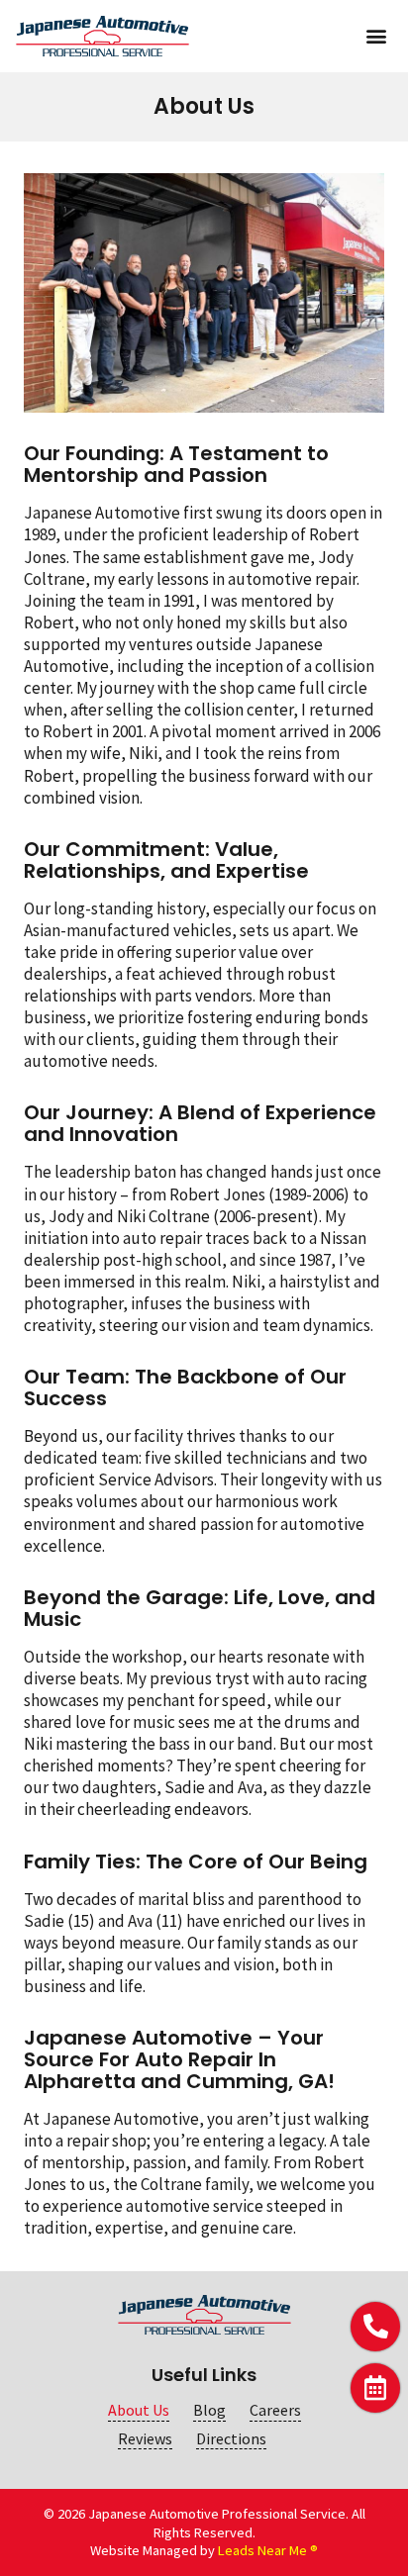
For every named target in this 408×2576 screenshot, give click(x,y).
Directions (231, 2439)
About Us (139, 2410)
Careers (275, 2410)
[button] (376, 36)
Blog (209, 2410)
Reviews (145, 2439)
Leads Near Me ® (268, 2550)
